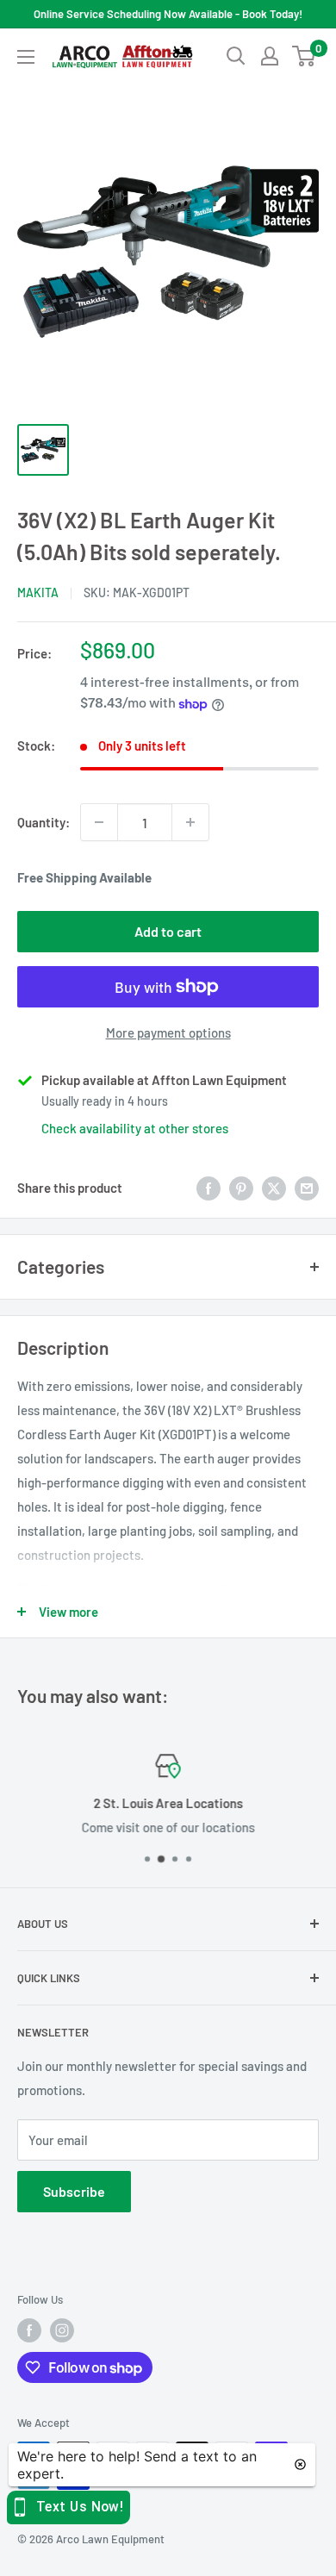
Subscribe (74, 2191)
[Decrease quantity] (99, 822)
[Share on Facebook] (208, 1188)
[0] (305, 56)
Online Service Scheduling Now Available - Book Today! (168, 14)
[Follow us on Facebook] (29, 2330)
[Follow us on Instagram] (62, 2330)
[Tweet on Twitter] (274, 1188)
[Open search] (236, 56)
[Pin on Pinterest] (241, 1188)
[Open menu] (26, 57)
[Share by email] (307, 1188)
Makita (38, 593)
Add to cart (168, 931)
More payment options (168, 1032)
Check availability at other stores (135, 1128)
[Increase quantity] (190, 822)
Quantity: (44, 822)
